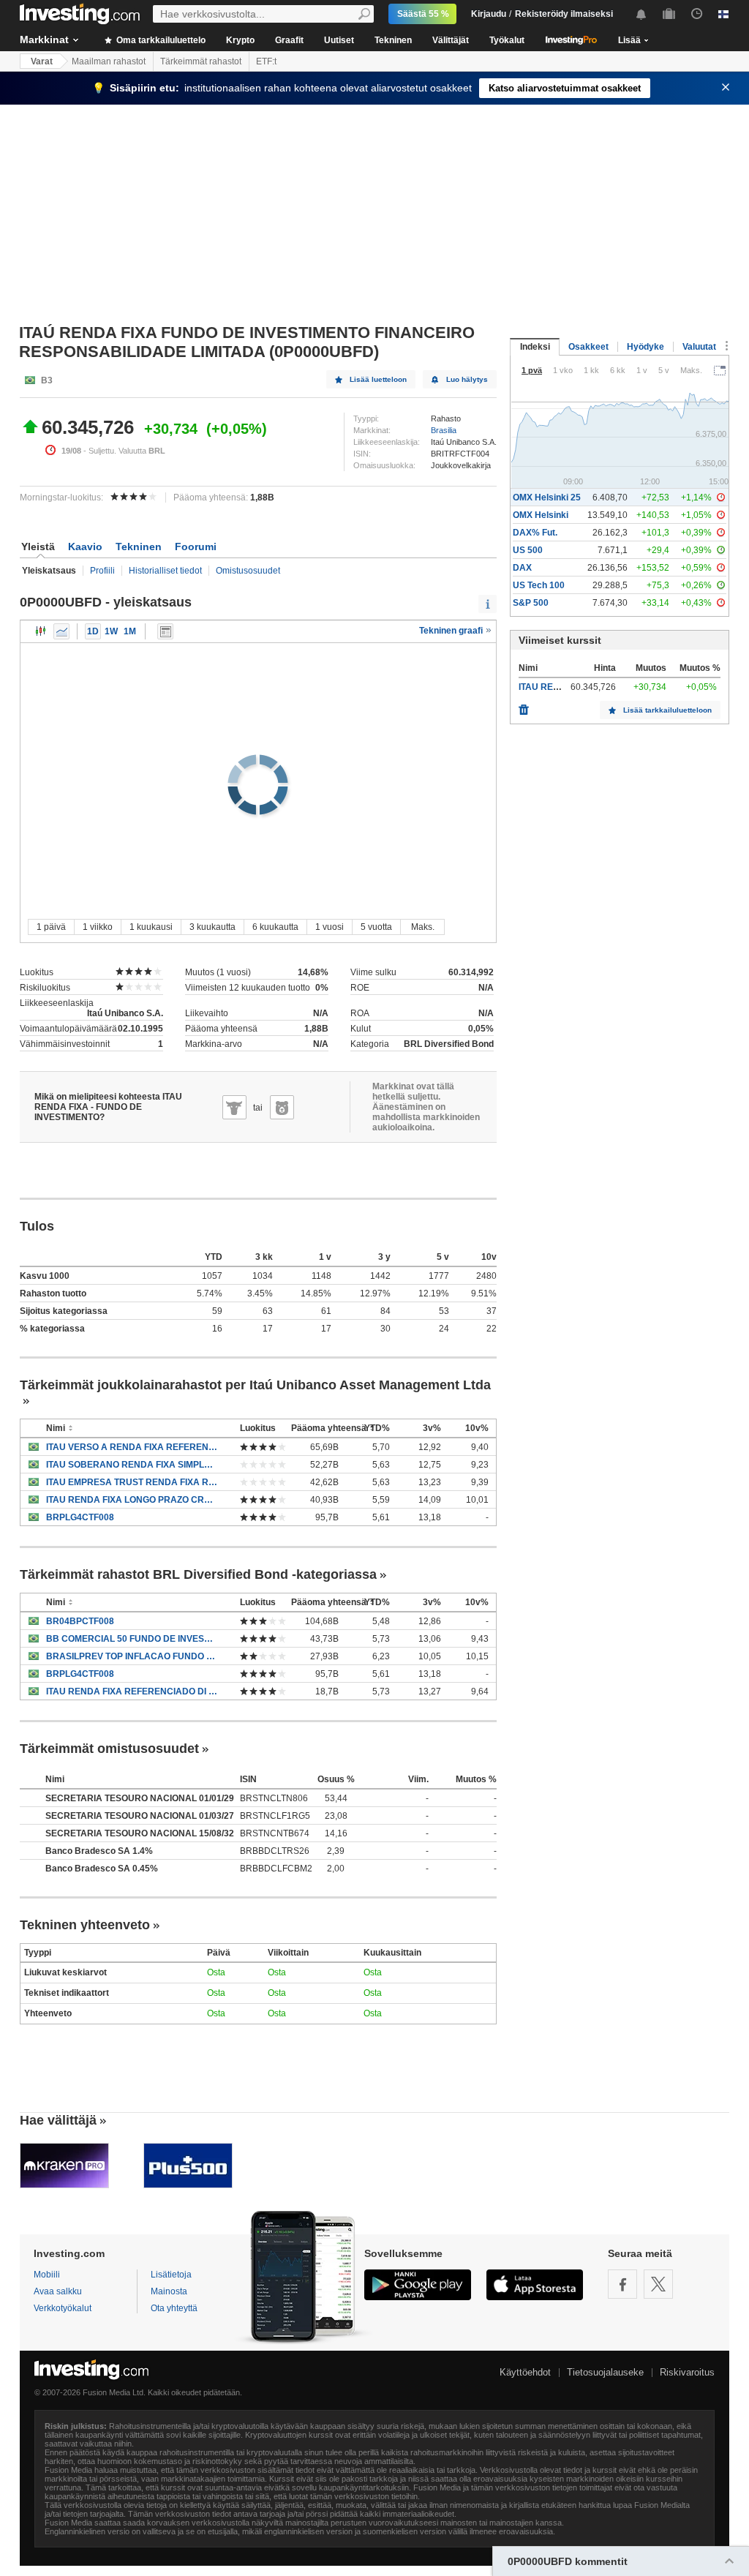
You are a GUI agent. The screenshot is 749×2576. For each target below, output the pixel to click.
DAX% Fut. (535, 533)
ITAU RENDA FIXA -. (560, 687)
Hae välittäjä (58, 2120)
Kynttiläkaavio (41, 631)
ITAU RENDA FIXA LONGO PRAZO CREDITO (132, 1500)
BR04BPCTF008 (80, 1621)
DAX (522, 568)
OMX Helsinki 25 (547, 497)
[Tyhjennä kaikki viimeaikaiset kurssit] (524, 706)
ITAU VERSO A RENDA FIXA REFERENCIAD (132, 1447)
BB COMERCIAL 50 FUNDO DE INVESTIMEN (132, 1639)
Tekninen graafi (452, 631)
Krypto (240, 40)
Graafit (289, 40)
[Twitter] (658, 2284)
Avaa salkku (58, 2291)
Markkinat (44, 40)
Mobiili (47, 2275)
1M (130, 631)
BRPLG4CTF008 (80, 1517)
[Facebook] (622, 2284)
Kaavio (85, 547)
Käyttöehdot (525, 2372)
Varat (42, 61)
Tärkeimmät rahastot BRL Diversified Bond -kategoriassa (198, 1574)
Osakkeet (588, 347)
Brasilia (444, 430)
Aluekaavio (61, 631)
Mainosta (169, 2291)
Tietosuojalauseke (605, 2372)
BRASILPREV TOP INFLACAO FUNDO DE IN (132, 1656)
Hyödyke (646, 347)
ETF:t (266, 61)
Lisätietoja (171, 2275)
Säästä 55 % (423, 14)
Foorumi (196, 547)
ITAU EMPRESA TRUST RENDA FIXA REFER (132, 1482)
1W (111, 631)
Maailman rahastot (109, 61)
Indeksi (535, 347)
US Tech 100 (539, 585)
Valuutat (699, 347)
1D (93, 631)
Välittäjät (451, 40)
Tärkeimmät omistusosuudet (109, 1749)
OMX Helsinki (541, 515)
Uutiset (339, 40)
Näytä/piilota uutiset (165, 631)
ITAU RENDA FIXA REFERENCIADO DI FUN (132, 1691)
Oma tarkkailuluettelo (160, 40)
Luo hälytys (467, 379)
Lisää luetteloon (378, 379)
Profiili (102, 571)
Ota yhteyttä (174, 2308)
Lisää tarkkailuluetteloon (667, 710)
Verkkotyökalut (63, 2308)
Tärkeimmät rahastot (201, 61)
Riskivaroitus (687, 2372)
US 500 (528, 550)
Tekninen (393, 40)
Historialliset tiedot (165, 571)
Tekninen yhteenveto (85, 1925)
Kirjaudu (489, 14)
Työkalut (507, 40)
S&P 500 (531, 603)
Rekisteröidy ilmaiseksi (564, 14)
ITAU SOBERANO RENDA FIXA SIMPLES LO (132, 1465)
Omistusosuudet (248, 571)
